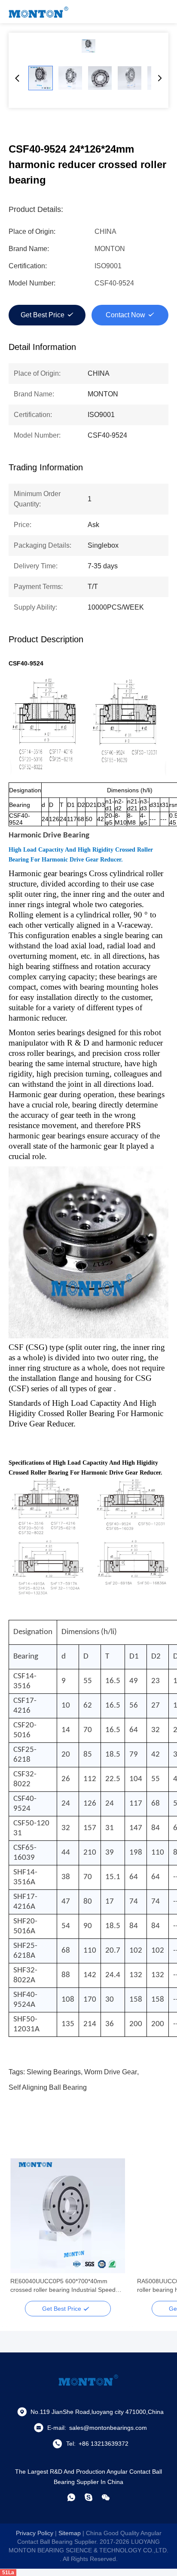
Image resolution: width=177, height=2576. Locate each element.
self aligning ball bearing (48, 2087)
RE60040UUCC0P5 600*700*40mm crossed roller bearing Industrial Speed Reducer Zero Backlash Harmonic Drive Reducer (64, 2286)
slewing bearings (54, 2072)
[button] (21, 2231)
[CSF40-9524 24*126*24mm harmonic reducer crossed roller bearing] (88, 46)
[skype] (88, 2497)
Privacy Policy (35, 2533)
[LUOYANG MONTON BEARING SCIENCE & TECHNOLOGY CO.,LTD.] (39, 12)
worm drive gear (111, 2072)
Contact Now (125, 315)
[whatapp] (71, 2497)
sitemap (70, 2533)
